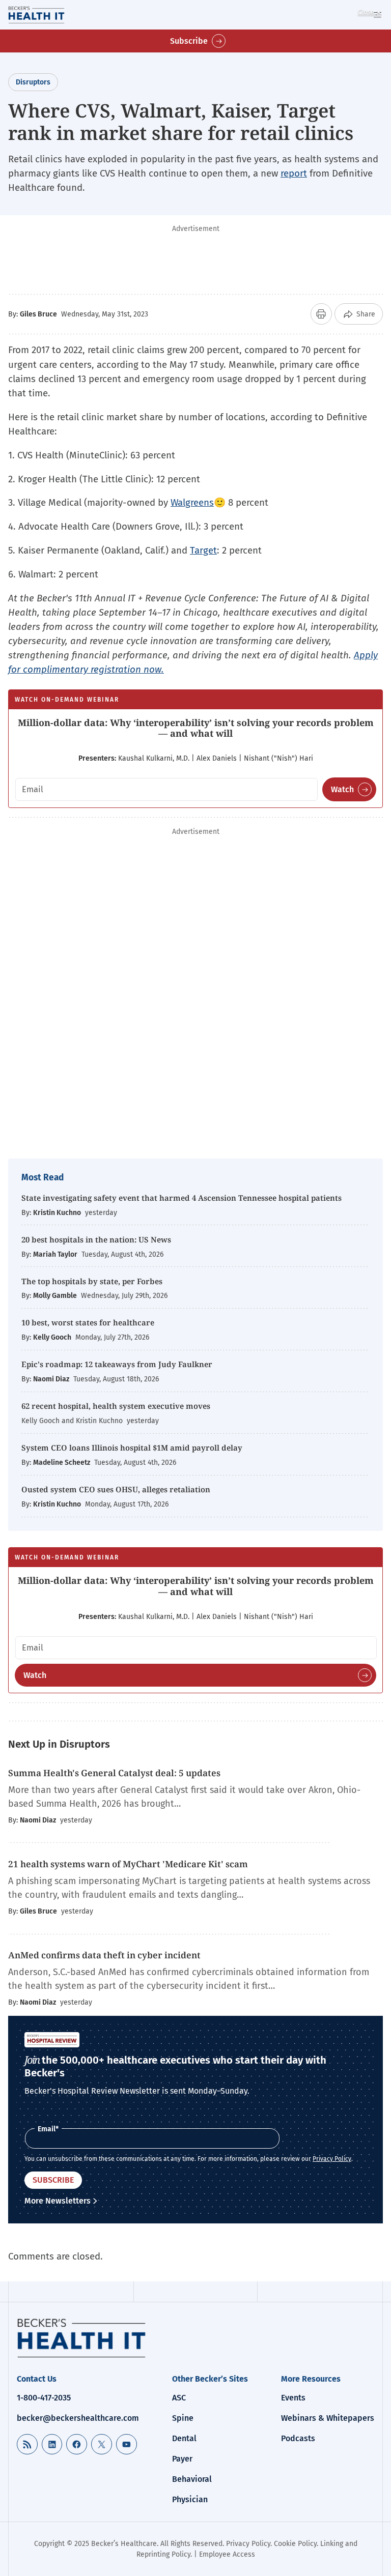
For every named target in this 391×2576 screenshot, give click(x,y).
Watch (342, 789)
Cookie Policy (295, 2544)
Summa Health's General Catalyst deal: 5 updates (114, 1773)
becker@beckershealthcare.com (78, 2418)
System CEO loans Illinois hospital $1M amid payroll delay (132, 1448)
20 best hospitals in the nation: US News (96, 1239)
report (294, 173)
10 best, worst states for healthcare (88, 1322)
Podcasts (298, 2438)
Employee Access (227, 2554)
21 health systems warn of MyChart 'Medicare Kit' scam (128, 1864)
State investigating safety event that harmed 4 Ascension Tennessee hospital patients (181, 1198)
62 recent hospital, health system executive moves (116, 1406)
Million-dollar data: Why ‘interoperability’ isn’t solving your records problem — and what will (196, 728)
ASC (179, 2398)
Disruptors (33, 82)
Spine (183, 2418)
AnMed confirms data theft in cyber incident (104, 1955)
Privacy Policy (332, 2159)
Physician (190, 2499)
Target (203, 550)
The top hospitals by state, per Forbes (93, 1281)
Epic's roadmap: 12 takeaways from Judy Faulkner (117, 1364)
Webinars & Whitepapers (328, 2418)
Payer (182, 2459)
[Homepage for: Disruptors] (50, 15)
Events (293, 2398)
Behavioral (192, 2479)
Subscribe (189, 41)
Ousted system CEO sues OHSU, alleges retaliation (116, 1489)
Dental (184, 2438)
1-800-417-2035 (44, 2398)
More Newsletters (58, 2201)
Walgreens (192, 502)
